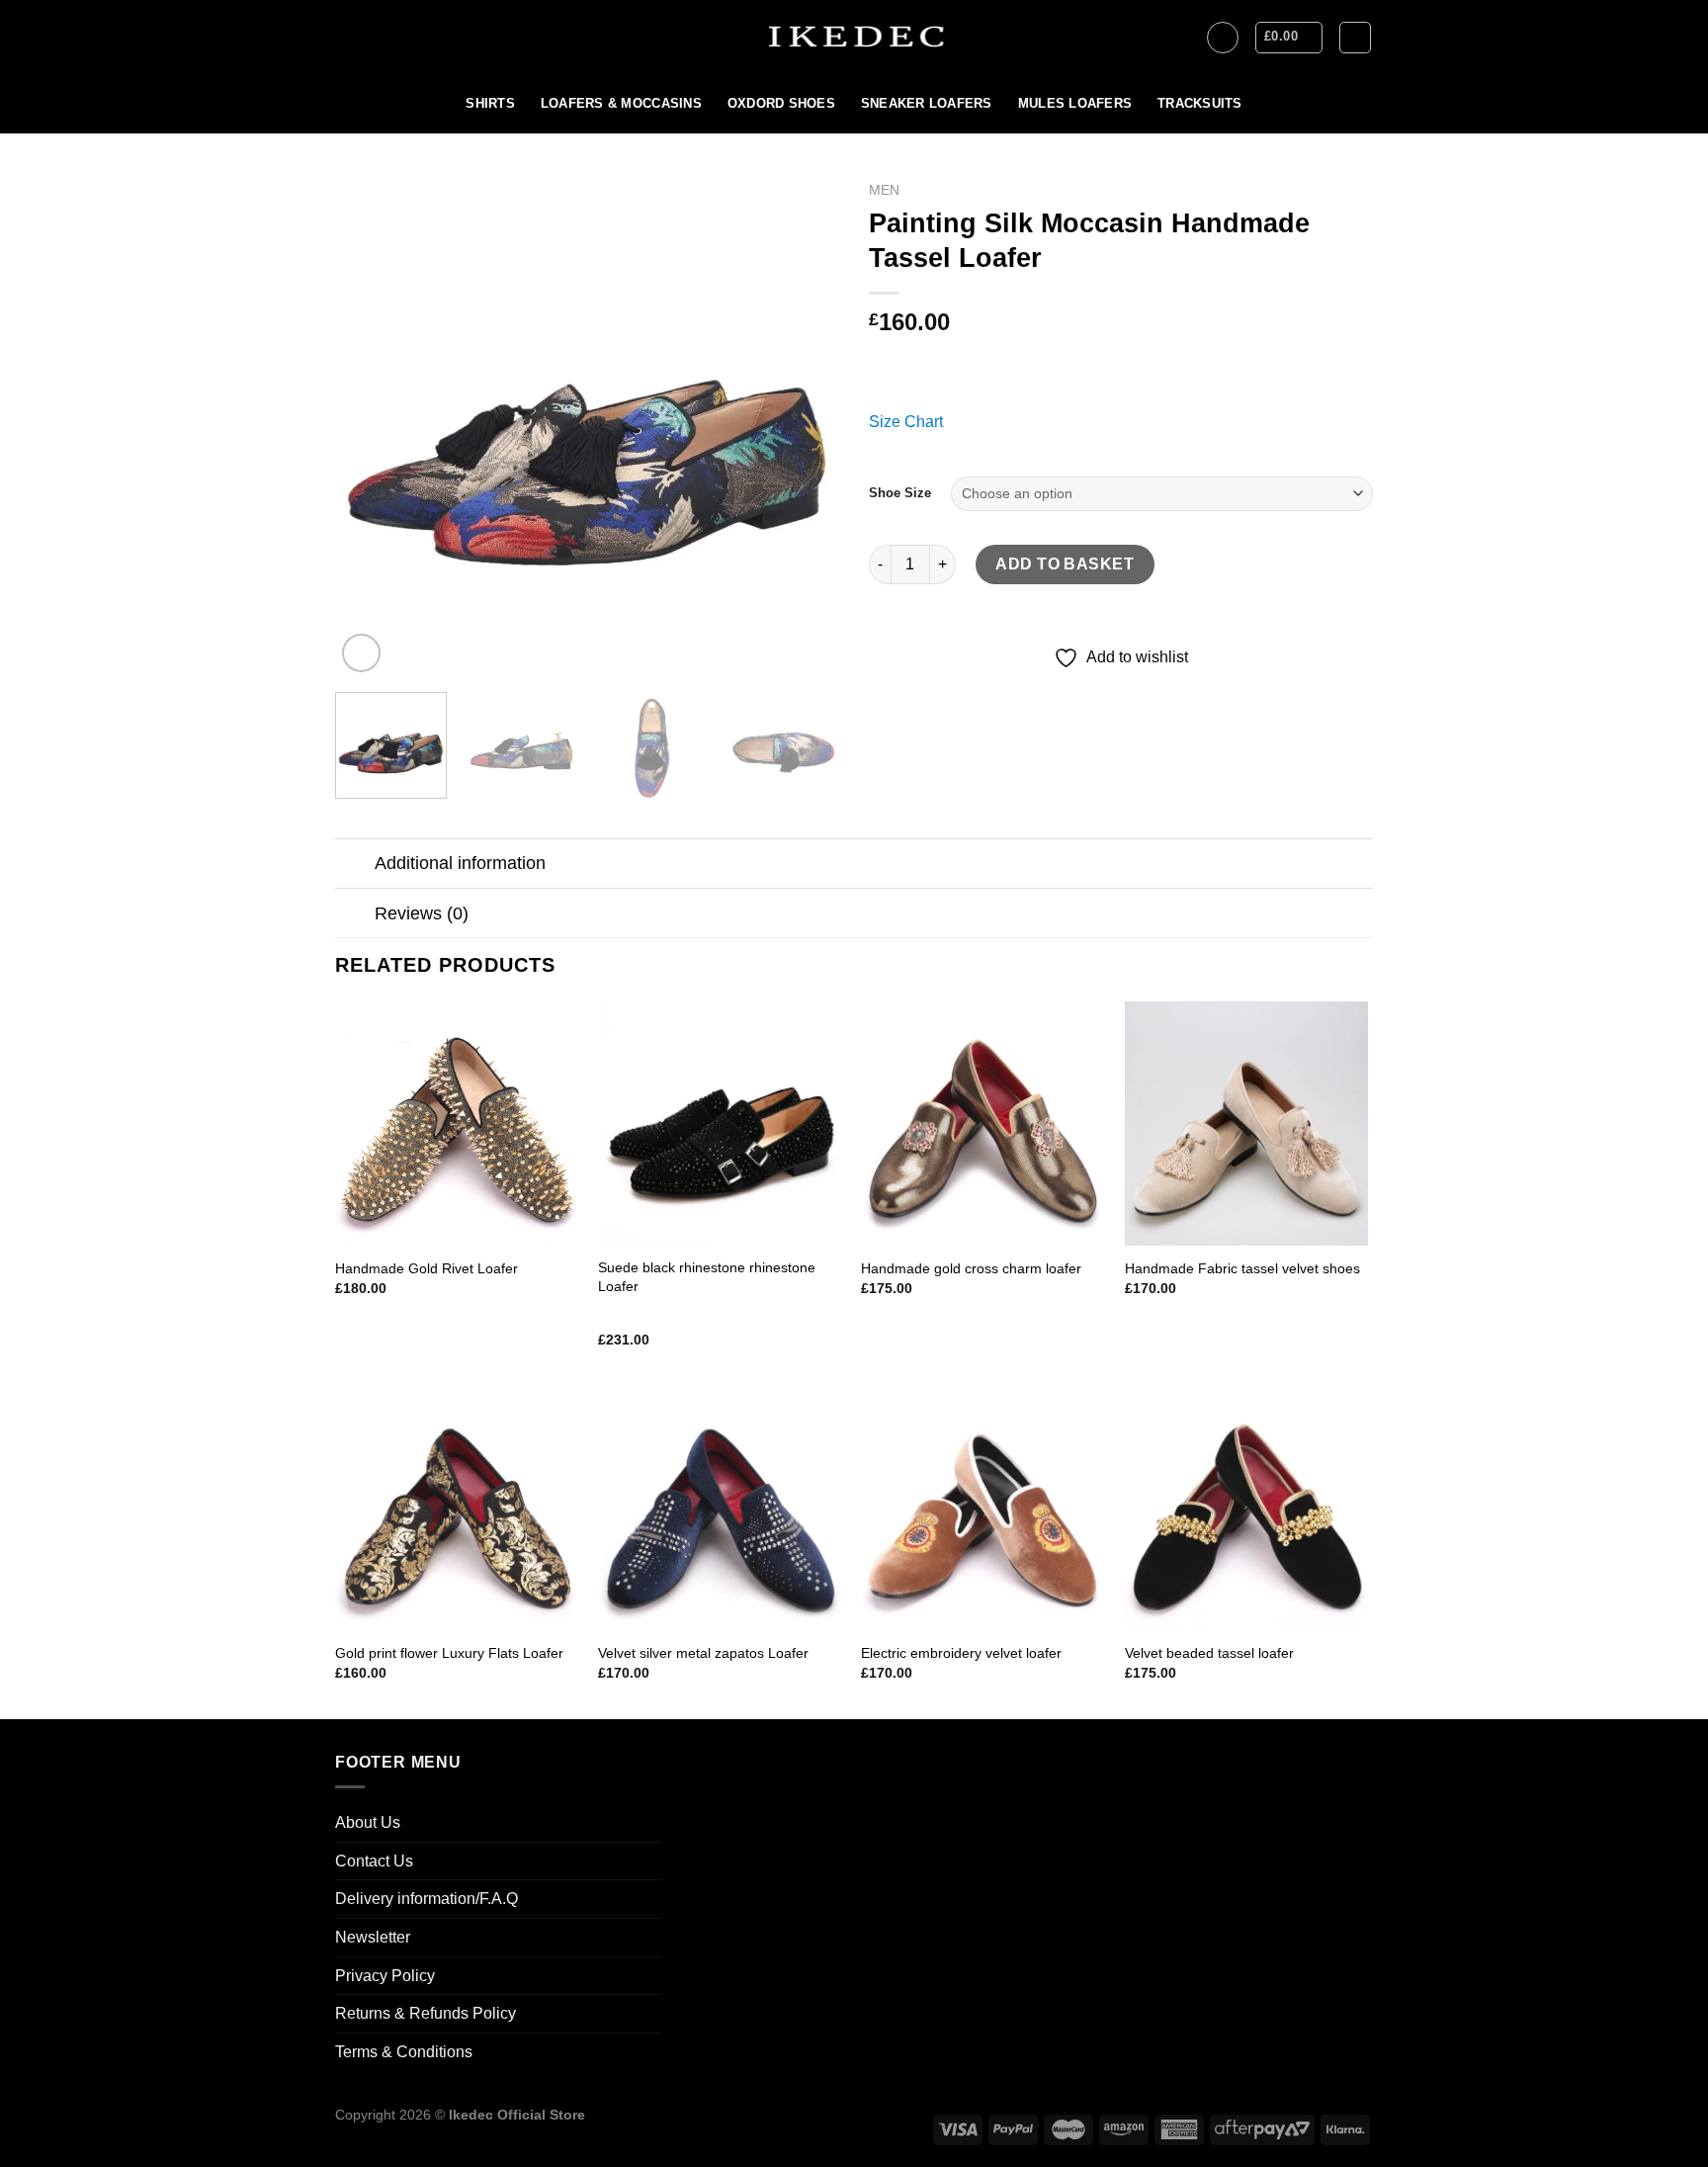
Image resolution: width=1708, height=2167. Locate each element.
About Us (368, 1822)
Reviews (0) (422, 913)
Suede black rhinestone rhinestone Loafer (707, 1277)
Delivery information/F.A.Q (427, 1899)
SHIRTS (490, 103)
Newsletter (373, 1937)
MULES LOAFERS (1075, 103)
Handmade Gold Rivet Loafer (427, 1268)
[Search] (1355, 38)
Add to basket (1065, 564)
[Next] (805, 425)
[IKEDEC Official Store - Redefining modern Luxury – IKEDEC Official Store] (854, 37)
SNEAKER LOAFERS (927, 103)
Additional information (460, 863)
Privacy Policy (385, 1976)
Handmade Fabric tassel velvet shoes (1242, 1268)
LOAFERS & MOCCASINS (621, 103)
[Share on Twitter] (923, 687)
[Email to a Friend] (958, 687)
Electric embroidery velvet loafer (961, 1653)
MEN (884, 190)
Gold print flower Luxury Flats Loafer (449, 1653)
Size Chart (906, 422)
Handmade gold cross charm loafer (971, 1268)
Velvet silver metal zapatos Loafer (703, 1653)
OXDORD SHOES (781, 103)
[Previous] (370, 425)
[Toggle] (354, 866)
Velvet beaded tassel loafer (1209, 1653)
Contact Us (374, 1861)
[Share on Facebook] (887, 687)
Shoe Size (900, 493)
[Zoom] (361, 653)
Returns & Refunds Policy (426, 2013)
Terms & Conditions (404, 2052)
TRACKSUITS (1200, 103)
